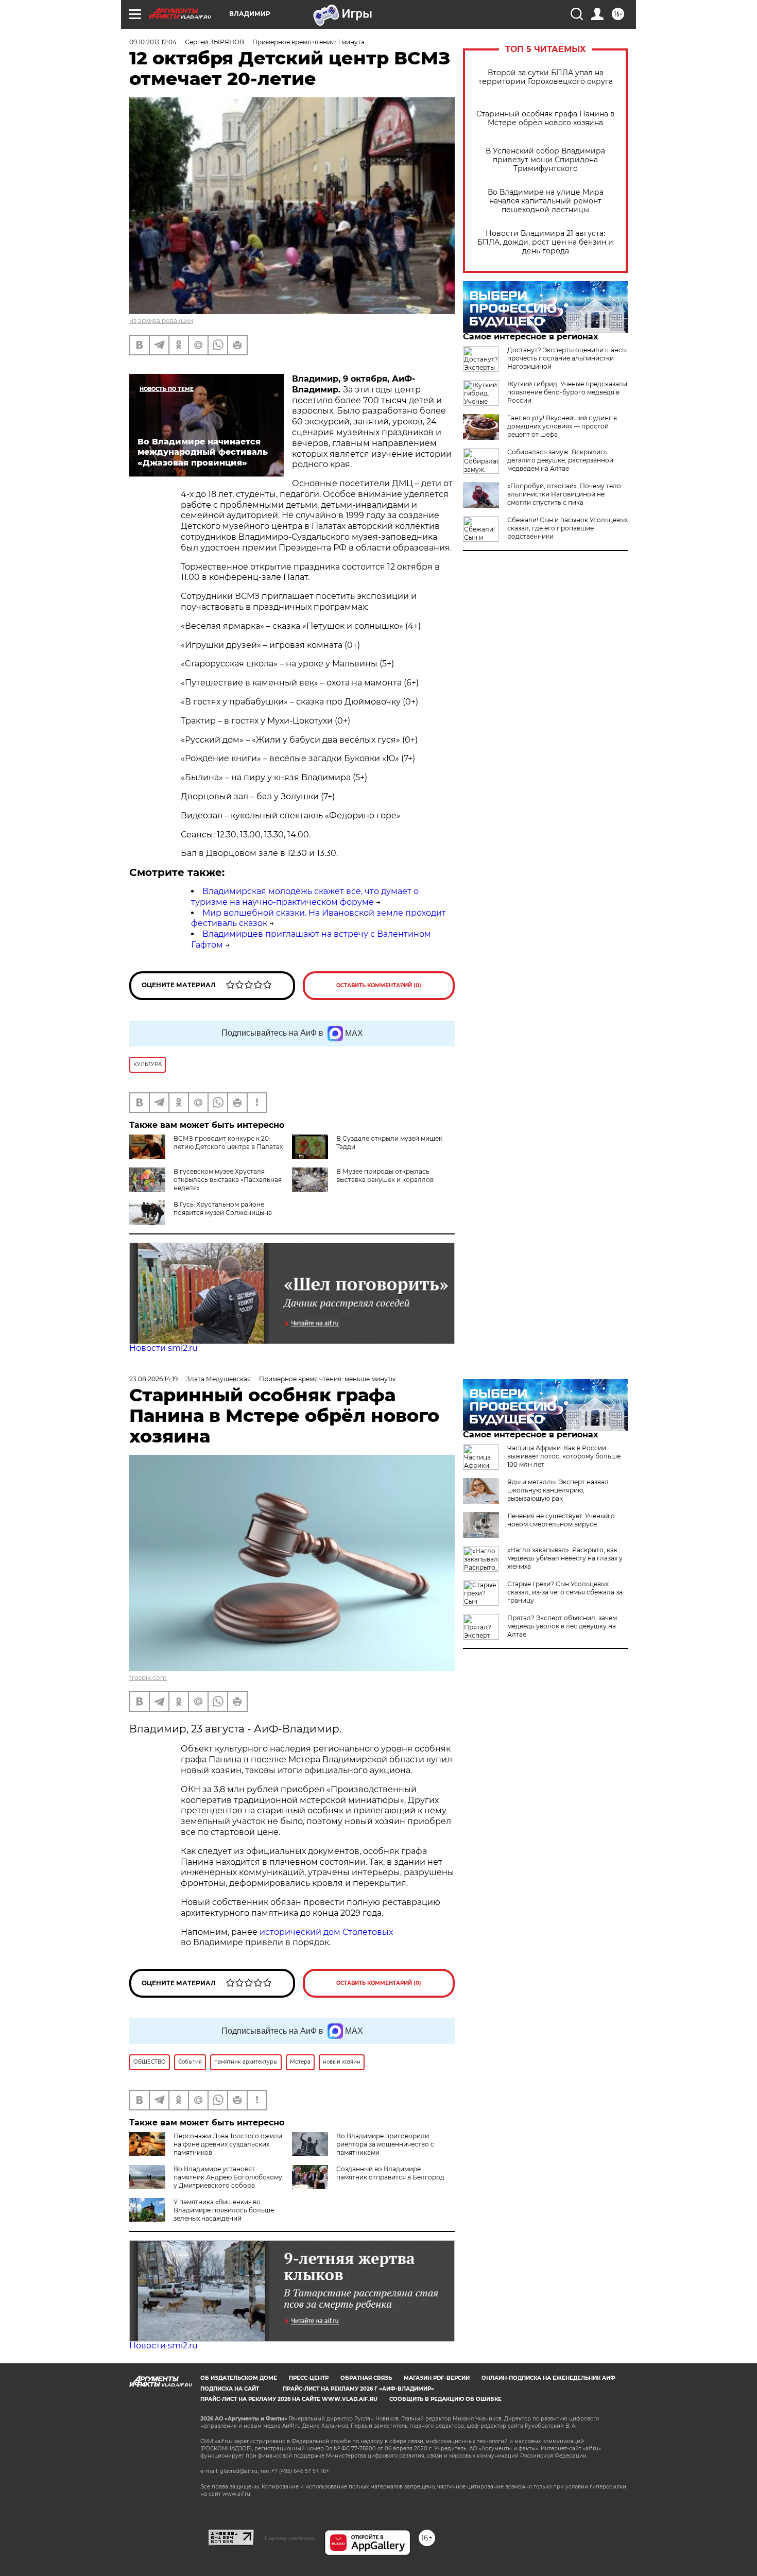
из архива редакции (161, 321)
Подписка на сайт (230, 2389)
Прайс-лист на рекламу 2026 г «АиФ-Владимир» (358, 2389)
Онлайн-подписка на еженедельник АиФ (548, 2378)
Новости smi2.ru (164, 1348)
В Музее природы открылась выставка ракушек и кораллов (385, 1175)
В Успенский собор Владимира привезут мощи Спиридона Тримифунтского (545, 160)
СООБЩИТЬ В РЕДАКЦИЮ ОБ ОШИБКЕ (445, 2399)
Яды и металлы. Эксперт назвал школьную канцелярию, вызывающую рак (558, 1490)
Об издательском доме (239, 2378)
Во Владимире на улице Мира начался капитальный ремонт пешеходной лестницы (546, 201)
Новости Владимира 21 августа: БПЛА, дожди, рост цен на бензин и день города (545, 242)
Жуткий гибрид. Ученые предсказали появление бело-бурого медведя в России (567, 392)
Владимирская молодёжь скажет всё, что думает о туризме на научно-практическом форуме (305, 897)
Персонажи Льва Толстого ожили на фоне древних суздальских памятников (228, 2144)
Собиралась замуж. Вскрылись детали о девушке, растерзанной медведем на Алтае (560, 460)
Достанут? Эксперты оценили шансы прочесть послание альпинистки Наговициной (567, 358)
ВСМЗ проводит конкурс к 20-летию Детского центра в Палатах (228, 1143)
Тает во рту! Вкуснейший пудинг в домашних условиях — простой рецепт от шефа (562, 426)
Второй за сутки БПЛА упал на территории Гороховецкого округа (546, 77)
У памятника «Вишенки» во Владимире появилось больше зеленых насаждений (224, 2210)
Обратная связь (366, 2378)
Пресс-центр (309, 2378)
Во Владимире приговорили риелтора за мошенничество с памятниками (385, 2144)
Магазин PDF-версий (437, 2378)
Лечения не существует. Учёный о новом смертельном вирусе (561, 1520)
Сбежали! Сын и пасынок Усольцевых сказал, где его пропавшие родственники (567, 528)
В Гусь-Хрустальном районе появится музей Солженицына (223, 1208)
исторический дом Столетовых (326, 1932)
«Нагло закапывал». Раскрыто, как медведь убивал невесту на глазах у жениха (565, 1558)
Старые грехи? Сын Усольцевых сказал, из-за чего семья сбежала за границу (565, 1592)
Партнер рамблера (289, 2538)
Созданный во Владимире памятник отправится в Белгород (390, 2173)
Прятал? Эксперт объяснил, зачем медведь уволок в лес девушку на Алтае (562, 1626)
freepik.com (148, 1678)
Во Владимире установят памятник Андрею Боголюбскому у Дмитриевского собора (228, 2177)
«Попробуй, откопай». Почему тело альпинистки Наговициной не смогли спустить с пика (564, 494)
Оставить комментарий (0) (379, 985)
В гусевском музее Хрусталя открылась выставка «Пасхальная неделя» (228, 1180)
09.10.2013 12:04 (153, 42)
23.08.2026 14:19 (153, 1379)
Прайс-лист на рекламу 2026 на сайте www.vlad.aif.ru (289, 2399)
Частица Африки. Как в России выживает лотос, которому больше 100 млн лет (564, 1456)
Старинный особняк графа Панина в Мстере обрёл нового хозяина (546, 118)
